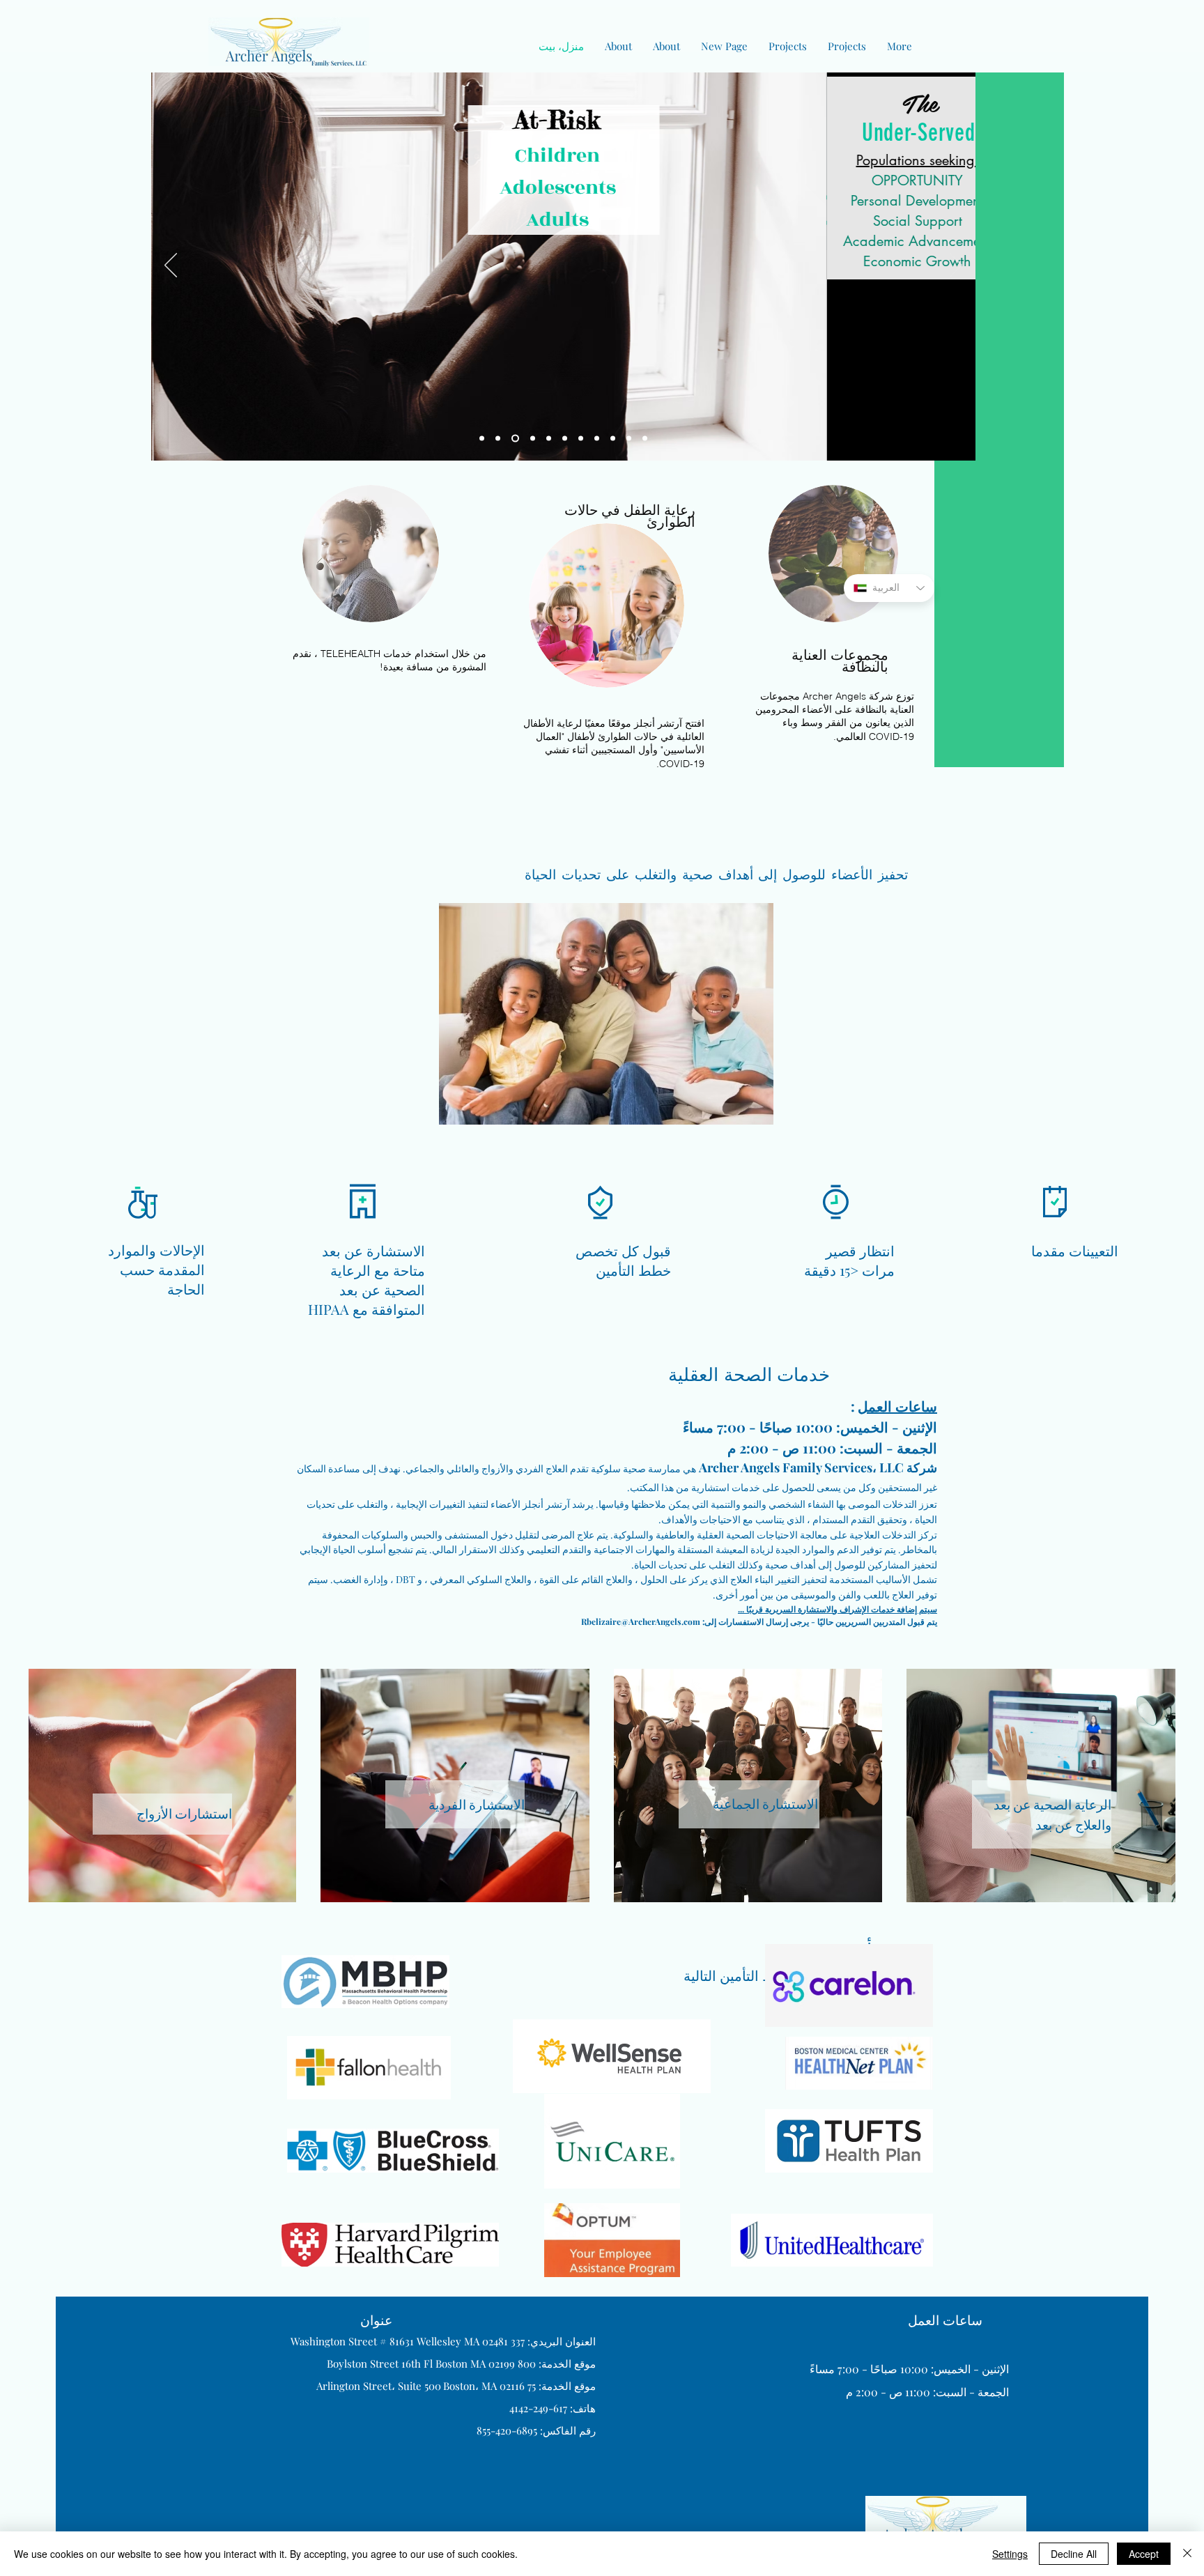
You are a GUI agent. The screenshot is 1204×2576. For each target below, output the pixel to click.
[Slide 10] (581, 439)
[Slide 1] (482, 439)
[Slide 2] (498, 439)
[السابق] (171, 266)
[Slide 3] (515, 439)
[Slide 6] (613, 439)
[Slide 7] (549, 439)
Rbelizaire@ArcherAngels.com (641, 1621)
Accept (1144, 2554)
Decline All (1074, 2554)
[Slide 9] (629, 439)
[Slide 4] (565, 439)
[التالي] (956, 266)
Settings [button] (1010, 2554)
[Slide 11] (533, 439)
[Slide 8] (645, 439)
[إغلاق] (1187, 2554)
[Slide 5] (597, 439)
